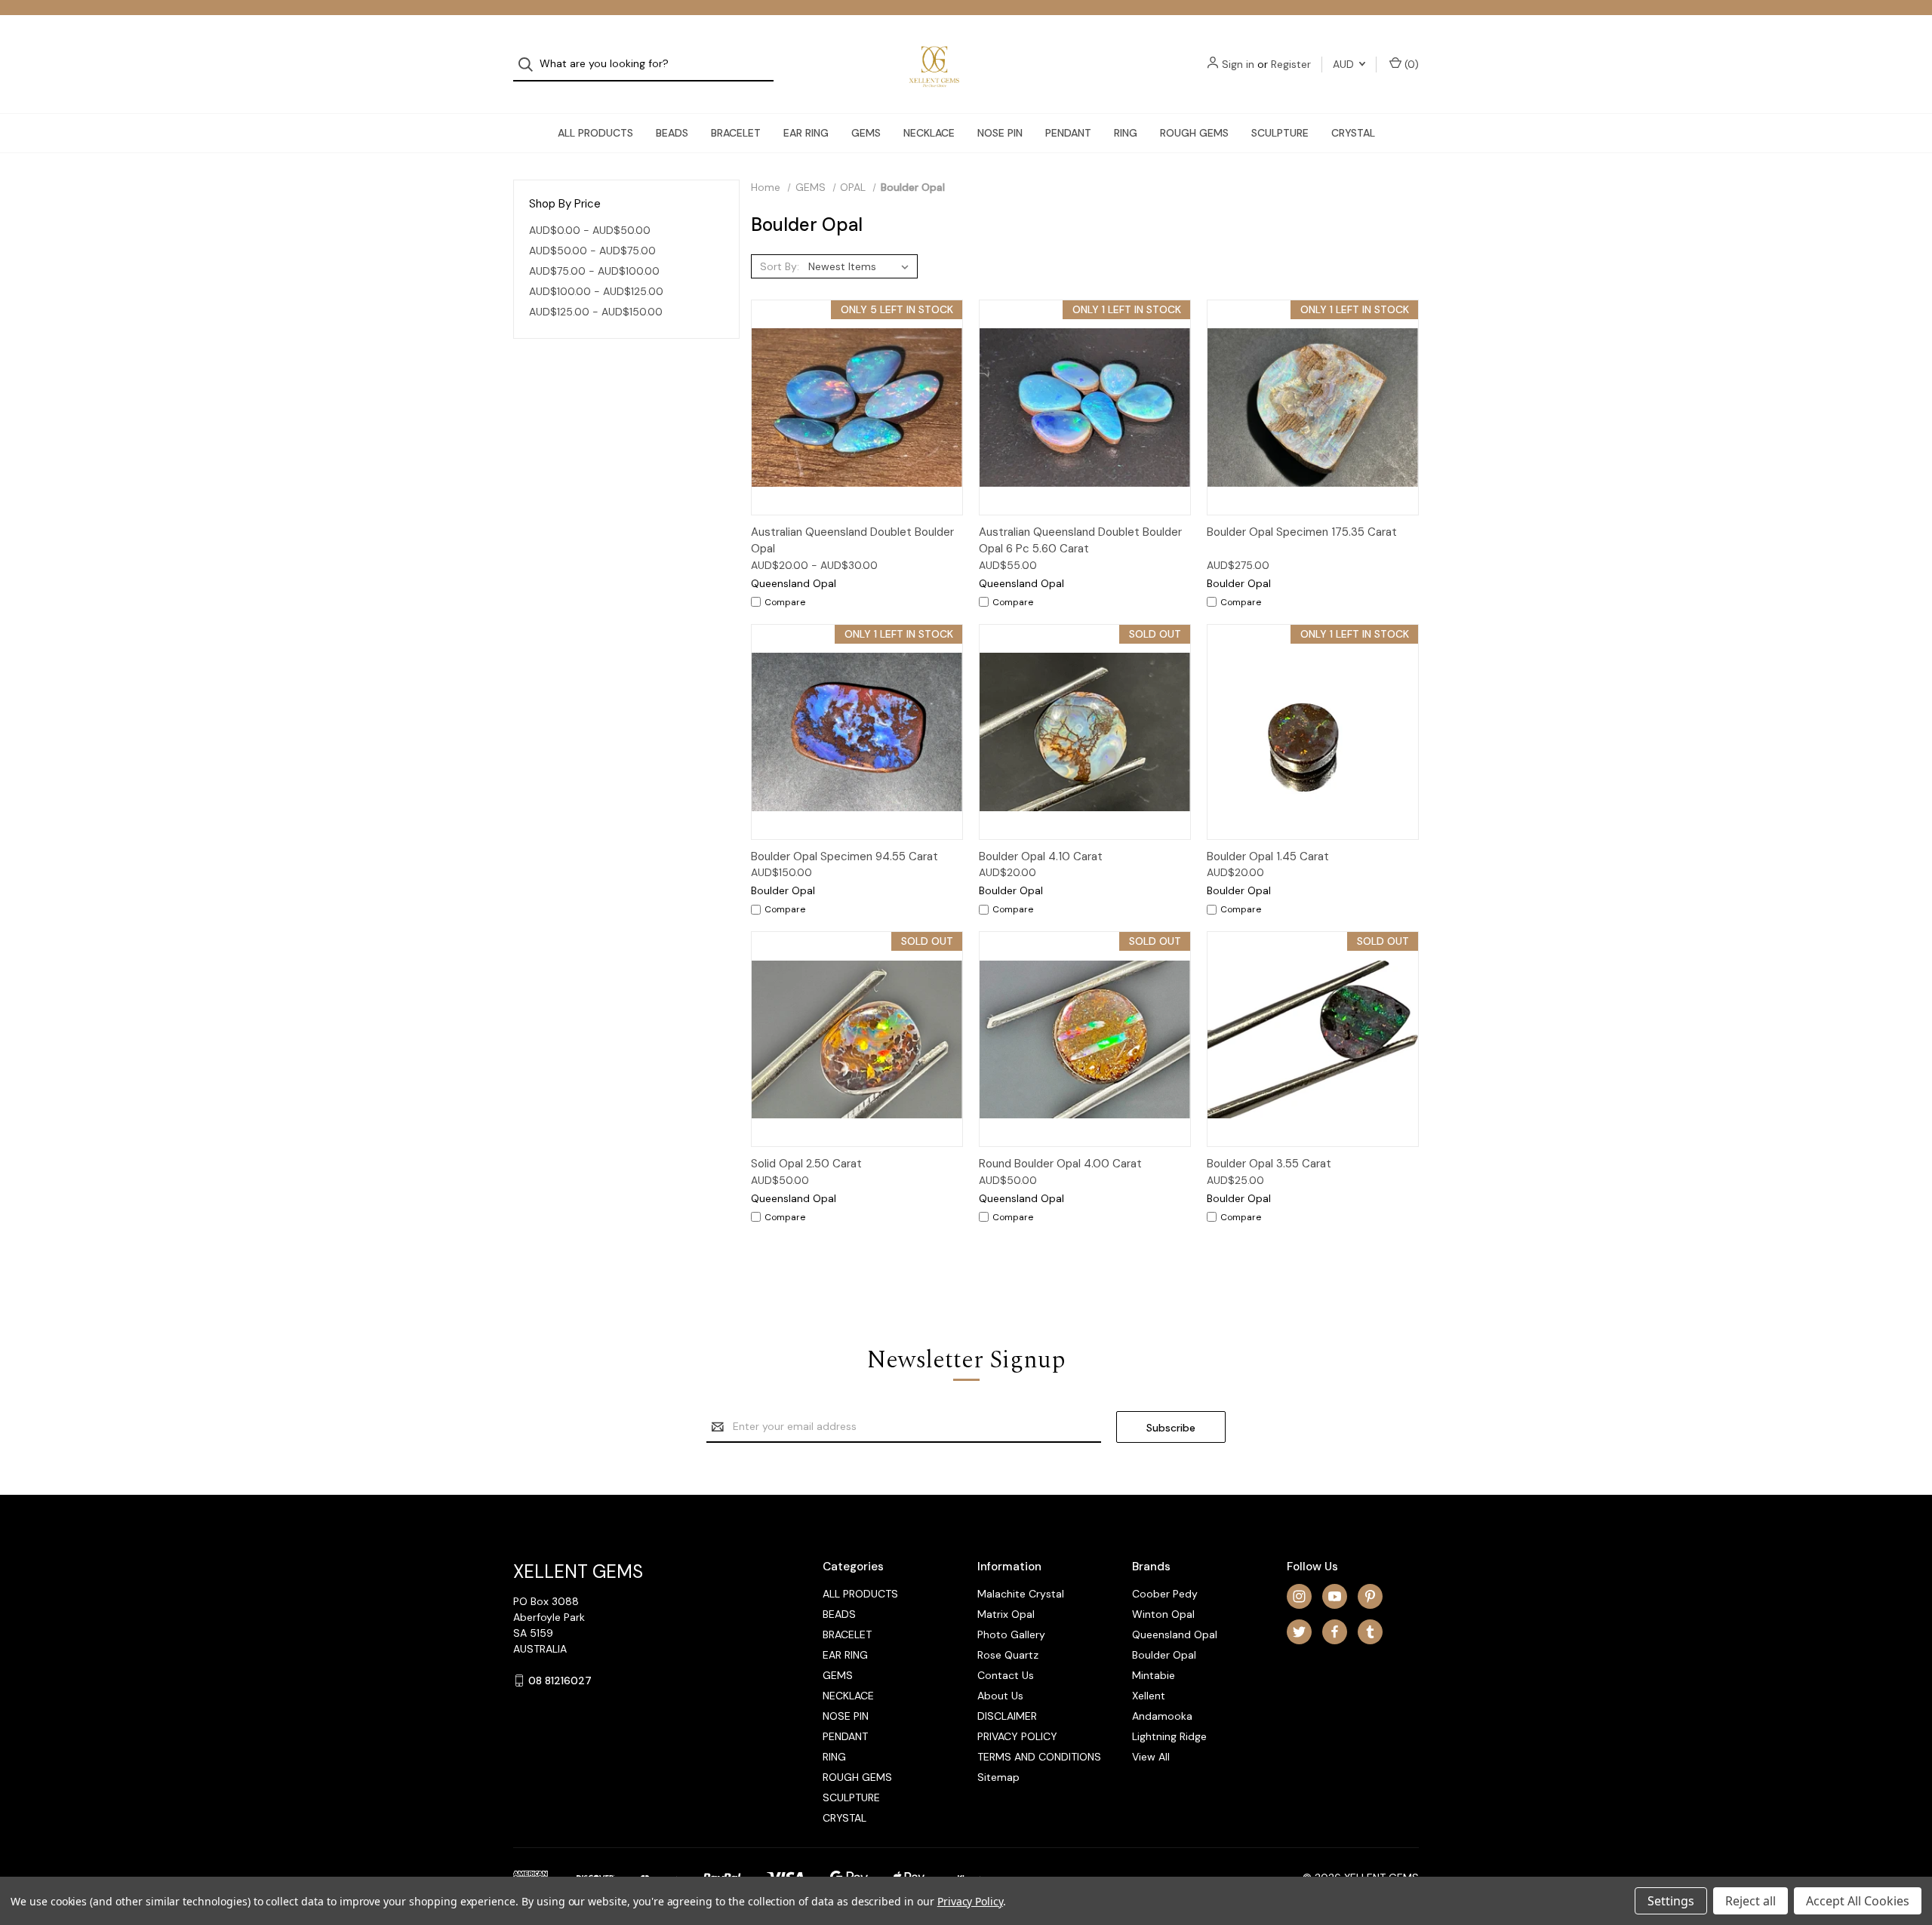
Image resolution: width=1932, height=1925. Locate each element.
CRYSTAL (1353, 133)
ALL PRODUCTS (595, 133)
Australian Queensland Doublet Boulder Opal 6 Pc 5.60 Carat (1080, 541)
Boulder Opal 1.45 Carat (1268, 856)
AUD (1345, 64)
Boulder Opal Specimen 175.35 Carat (1302, 532)
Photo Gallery (1011, 1634)
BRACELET (736, 133)
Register (1291, 64)
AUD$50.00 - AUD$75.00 (592, 251)
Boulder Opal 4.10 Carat (1041, 856)
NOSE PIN (1000, 133)
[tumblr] (1370, 1632)
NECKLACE (929, 133)
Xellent (1149, 1696)
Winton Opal (1163, 1614)
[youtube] (1335, 1596)
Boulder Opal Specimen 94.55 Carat (844, 856)
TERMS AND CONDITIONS (1039, 1757)
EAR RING (806, 133)
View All (1151, 1757)
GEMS (866, 133)
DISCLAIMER (1007, 1716)
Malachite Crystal (1021, 1594)
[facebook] (1335, 1632)
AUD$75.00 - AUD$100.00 (594, 271)
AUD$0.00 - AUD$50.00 (590, 230)
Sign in (1238, 64)
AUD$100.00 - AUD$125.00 (596, 291)
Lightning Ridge (1169, 1736)
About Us (1000, 1696)
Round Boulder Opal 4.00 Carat (1060, 1164)
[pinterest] (1370, 1596)
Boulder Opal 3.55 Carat (1269, 1164)
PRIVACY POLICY (1017, 1736)
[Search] (530, 65)
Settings (1671, 1901)
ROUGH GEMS (1194, 133)
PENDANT (1068, 133)
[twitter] (1299, 1632)
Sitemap (998, 1777)
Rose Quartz (1008, 1655)
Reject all (1750, 1901)
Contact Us (1006, 1675)
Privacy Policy (970, 1901)
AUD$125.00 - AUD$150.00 (596, 312)
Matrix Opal (1006, 1614)
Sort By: (780, 266)
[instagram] (1299, 1596)
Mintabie (1154, 1675)
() (1410, 64)
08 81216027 (560, 1681)
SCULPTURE (1280, 133)
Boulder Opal (1164, 1655)
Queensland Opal (1175, 1634)
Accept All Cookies (1858, 1901)
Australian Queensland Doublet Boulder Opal (852, 541)
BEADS (672, 133)
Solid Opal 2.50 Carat (806, 1164)
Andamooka (1162, 1716)
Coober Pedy (1165, 1594)
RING (1126, 133)
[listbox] (861, 266)
